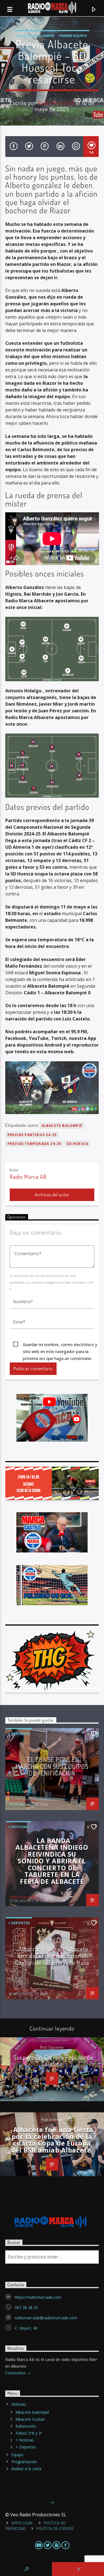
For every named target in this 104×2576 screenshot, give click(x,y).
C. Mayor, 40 (26, 2328)
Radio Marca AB (56, 103)
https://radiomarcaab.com (38, 2297)
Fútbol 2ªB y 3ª (29, 2433)
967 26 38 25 (26, 2307)
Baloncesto (26, 2426)
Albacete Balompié (35, 36)
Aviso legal (22, 2523)
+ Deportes (19, 1734)
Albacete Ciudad (30, 2419)
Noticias (19, 2404)
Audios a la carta (26, 2469)
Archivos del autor (52, 1195)
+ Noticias (18, 1827)
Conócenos (16, 2373)
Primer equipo (73, 36)
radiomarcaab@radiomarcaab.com (46, 2318)
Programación (24, 2462)
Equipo (17, 2455)
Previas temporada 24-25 (34, 1144)
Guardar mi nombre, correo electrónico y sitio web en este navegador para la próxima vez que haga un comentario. (60, 1345)
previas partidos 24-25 (32, 1135)
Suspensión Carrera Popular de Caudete (53, 2061)
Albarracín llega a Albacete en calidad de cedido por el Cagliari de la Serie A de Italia (52, 1956)
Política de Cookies (55, 2528)
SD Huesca (77, 1144)
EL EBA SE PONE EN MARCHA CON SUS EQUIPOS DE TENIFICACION (52, 1766)
